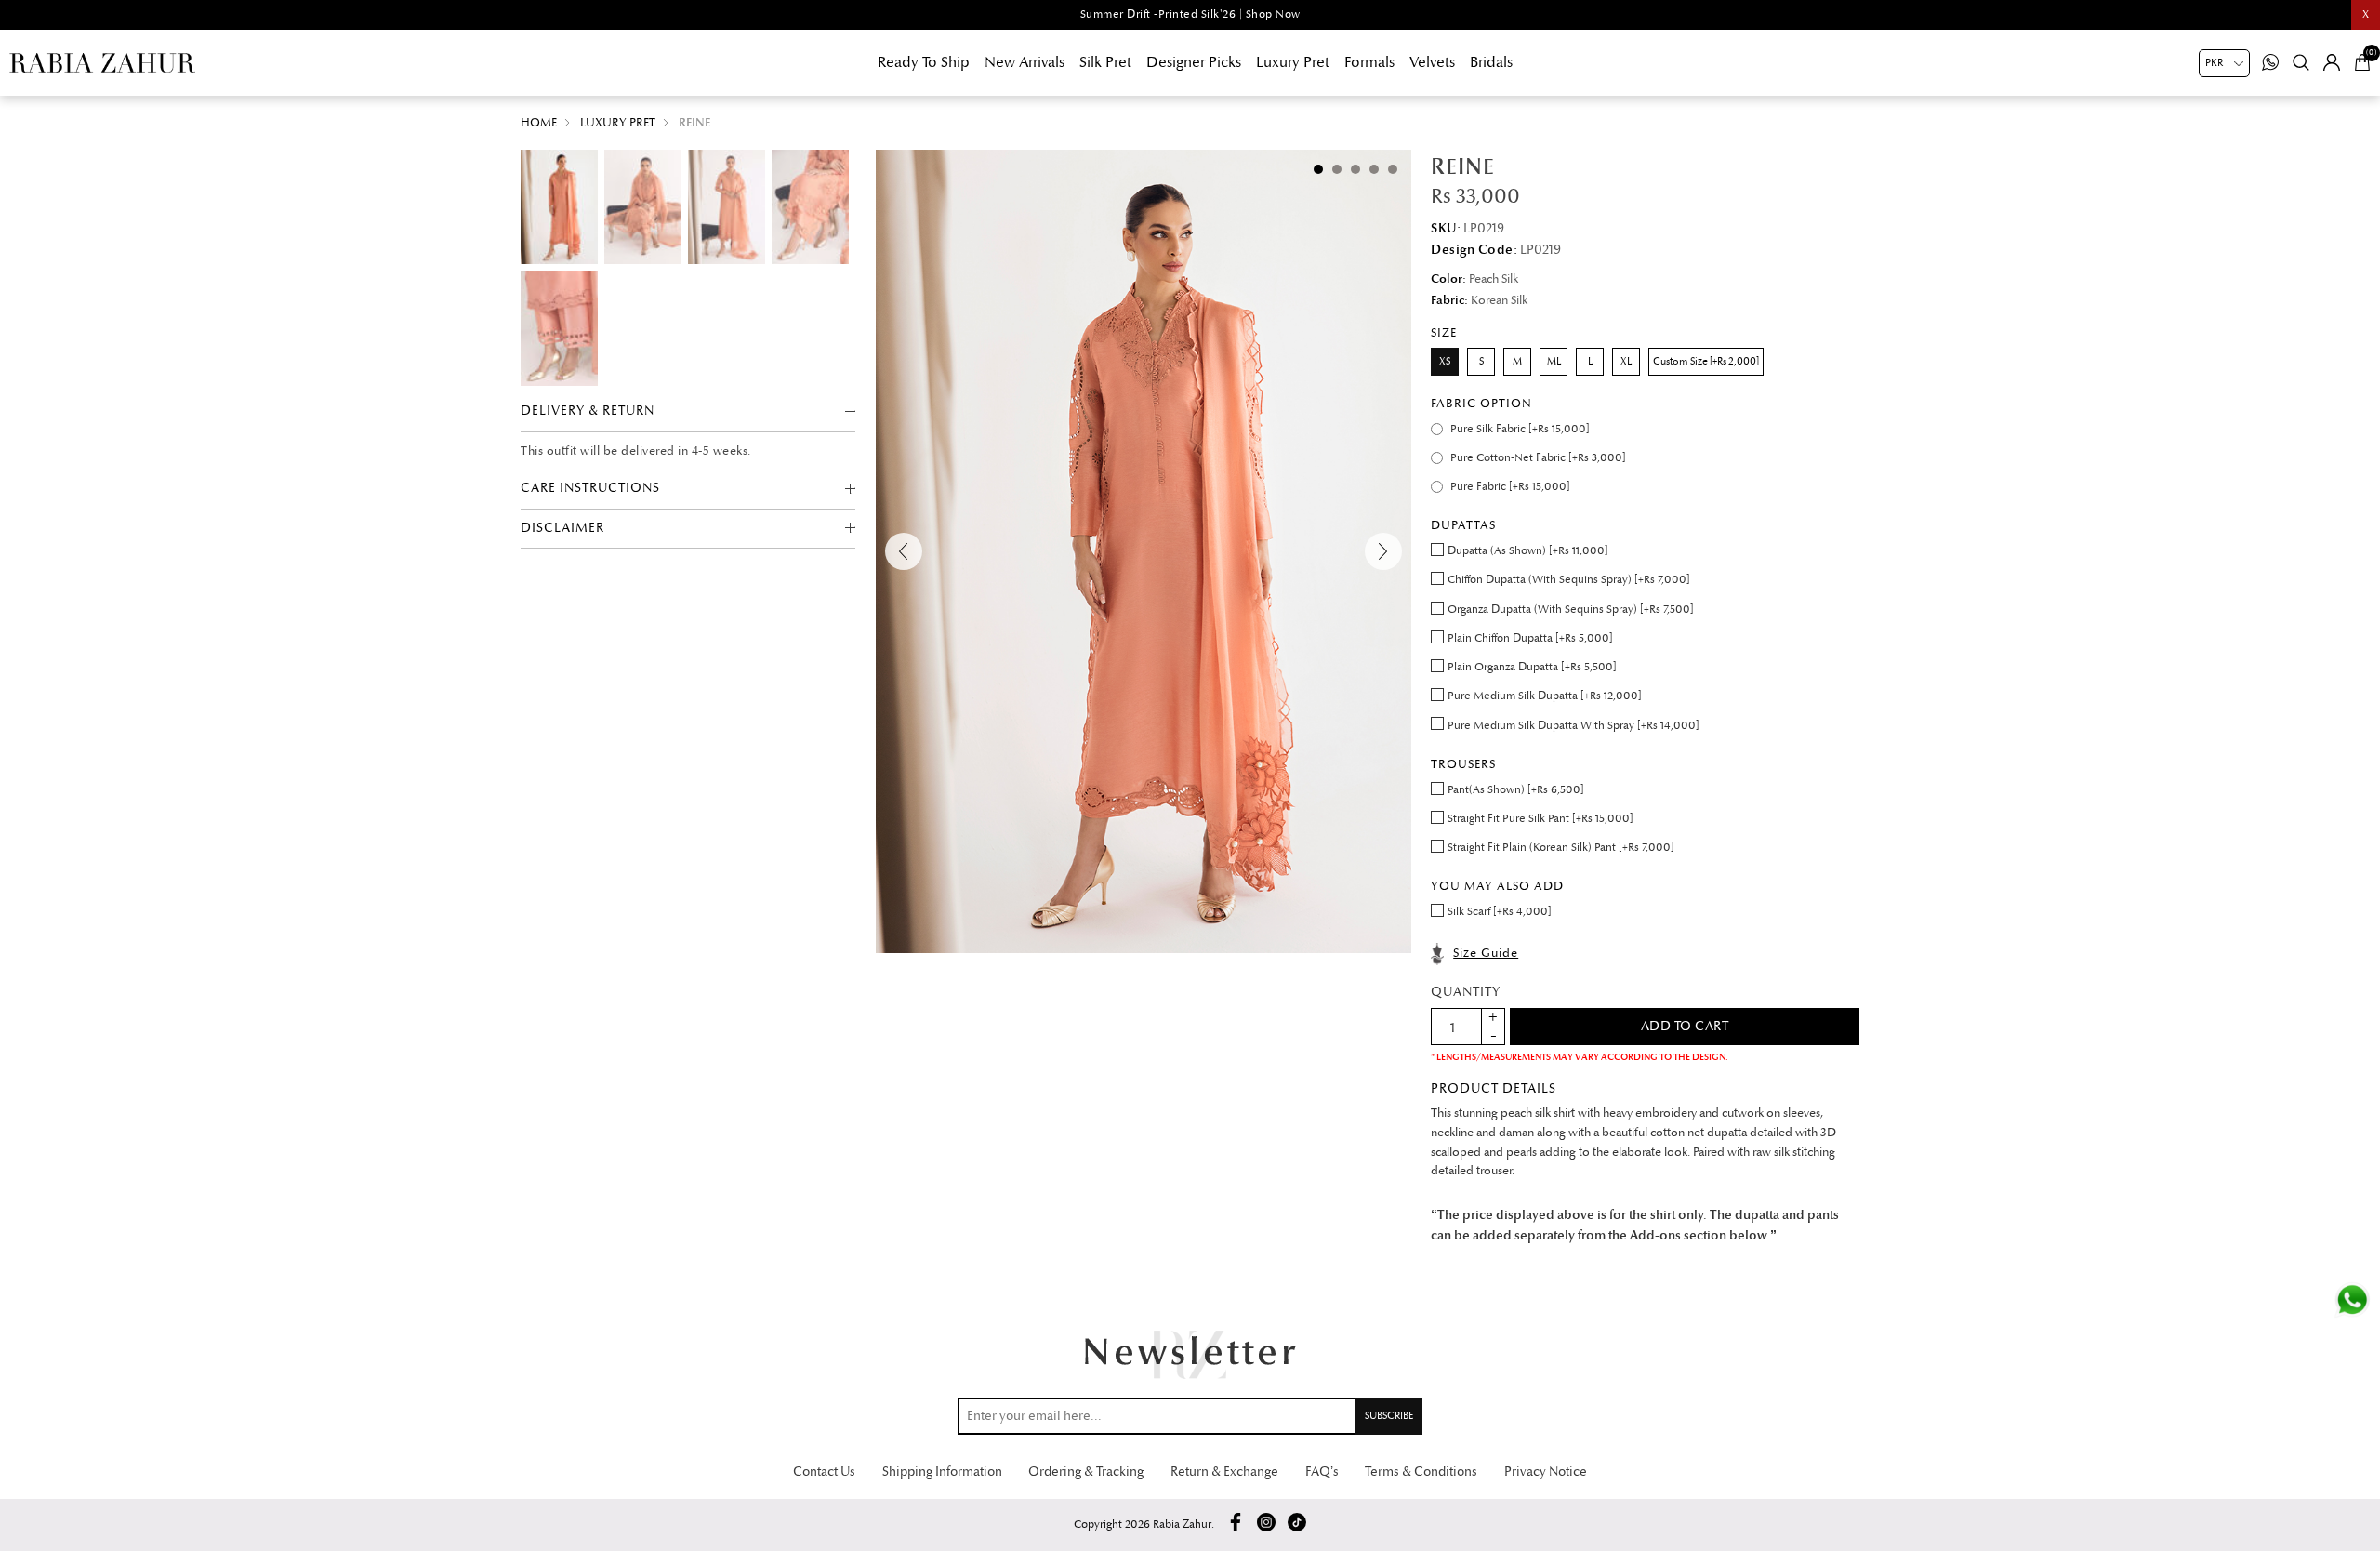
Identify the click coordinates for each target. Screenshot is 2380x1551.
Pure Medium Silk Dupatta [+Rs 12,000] (1545, 696)
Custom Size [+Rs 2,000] (1706, 361)
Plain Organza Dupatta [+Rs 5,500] (1532, 667)
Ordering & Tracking (1086, 1471)
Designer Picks (1194, 62)
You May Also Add (1497, 886)
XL (1626, 361)
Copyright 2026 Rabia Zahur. (1144, 1524)
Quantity (1466, 992)
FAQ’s (1322, 1471)
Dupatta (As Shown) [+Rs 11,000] (1528, 551)
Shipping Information (942, 1471)
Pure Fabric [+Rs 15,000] (1510, 487)
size (1444, 333)
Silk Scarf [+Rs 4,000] (1500, 912)
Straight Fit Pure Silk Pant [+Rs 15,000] (1540, 819)
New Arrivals (1025, 62)
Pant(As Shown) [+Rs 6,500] (1516, 790)
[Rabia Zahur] (102, 63)
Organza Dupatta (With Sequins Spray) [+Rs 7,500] (1571, 610)
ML (1554, 361)
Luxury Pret (1293, 62)
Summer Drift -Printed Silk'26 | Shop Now (1190, 14)
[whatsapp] (2352, 1300)
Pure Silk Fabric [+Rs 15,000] (1520, 429)
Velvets (1432, 62)
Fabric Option (1481, 404)
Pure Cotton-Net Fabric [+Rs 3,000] (1538, 458)
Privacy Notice (1546, 1471)
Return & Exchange (1224, 1471)
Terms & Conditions (1421, 1471)
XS (1445, 361)
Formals (1369, 62)
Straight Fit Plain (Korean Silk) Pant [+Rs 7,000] (1561, 848)
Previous (904, 551)
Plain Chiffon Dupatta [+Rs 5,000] (1530, 638)
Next (1383, 551)
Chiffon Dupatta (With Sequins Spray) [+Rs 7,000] (1569, 580)
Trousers (1463, 764)
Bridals (1491, 62)
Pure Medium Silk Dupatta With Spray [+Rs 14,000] (1573, 726)
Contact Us (824, 1471)
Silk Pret (1105, 62)
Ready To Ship (924, 62)
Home (539, 123)
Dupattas (1463, 525)
